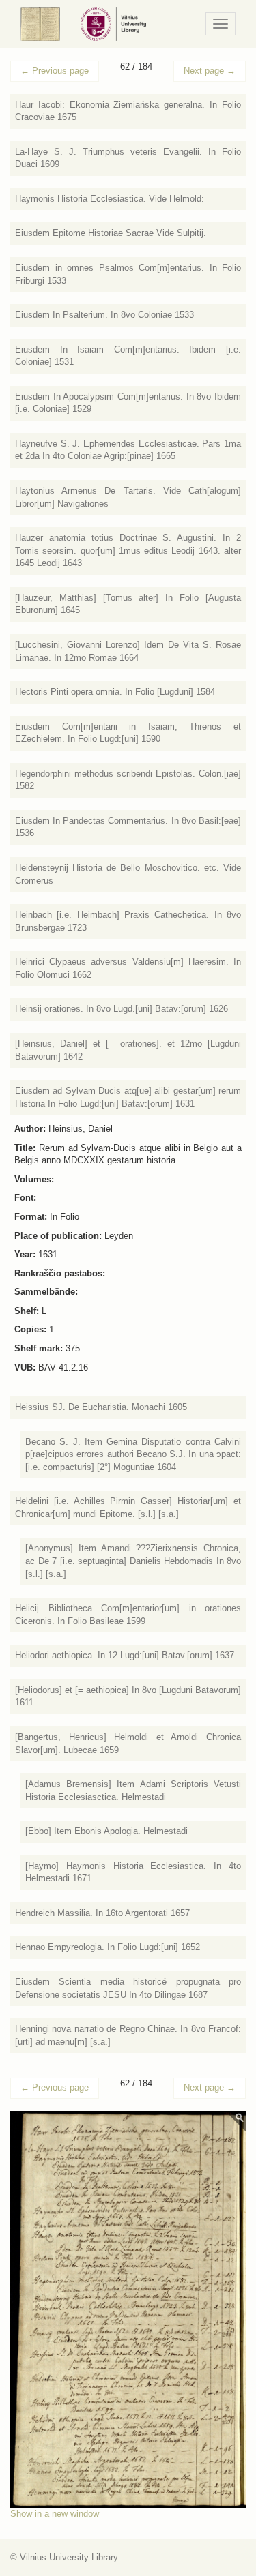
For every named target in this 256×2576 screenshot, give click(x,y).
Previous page (55, 71)
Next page (210, 71)
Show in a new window (55, 2514)
